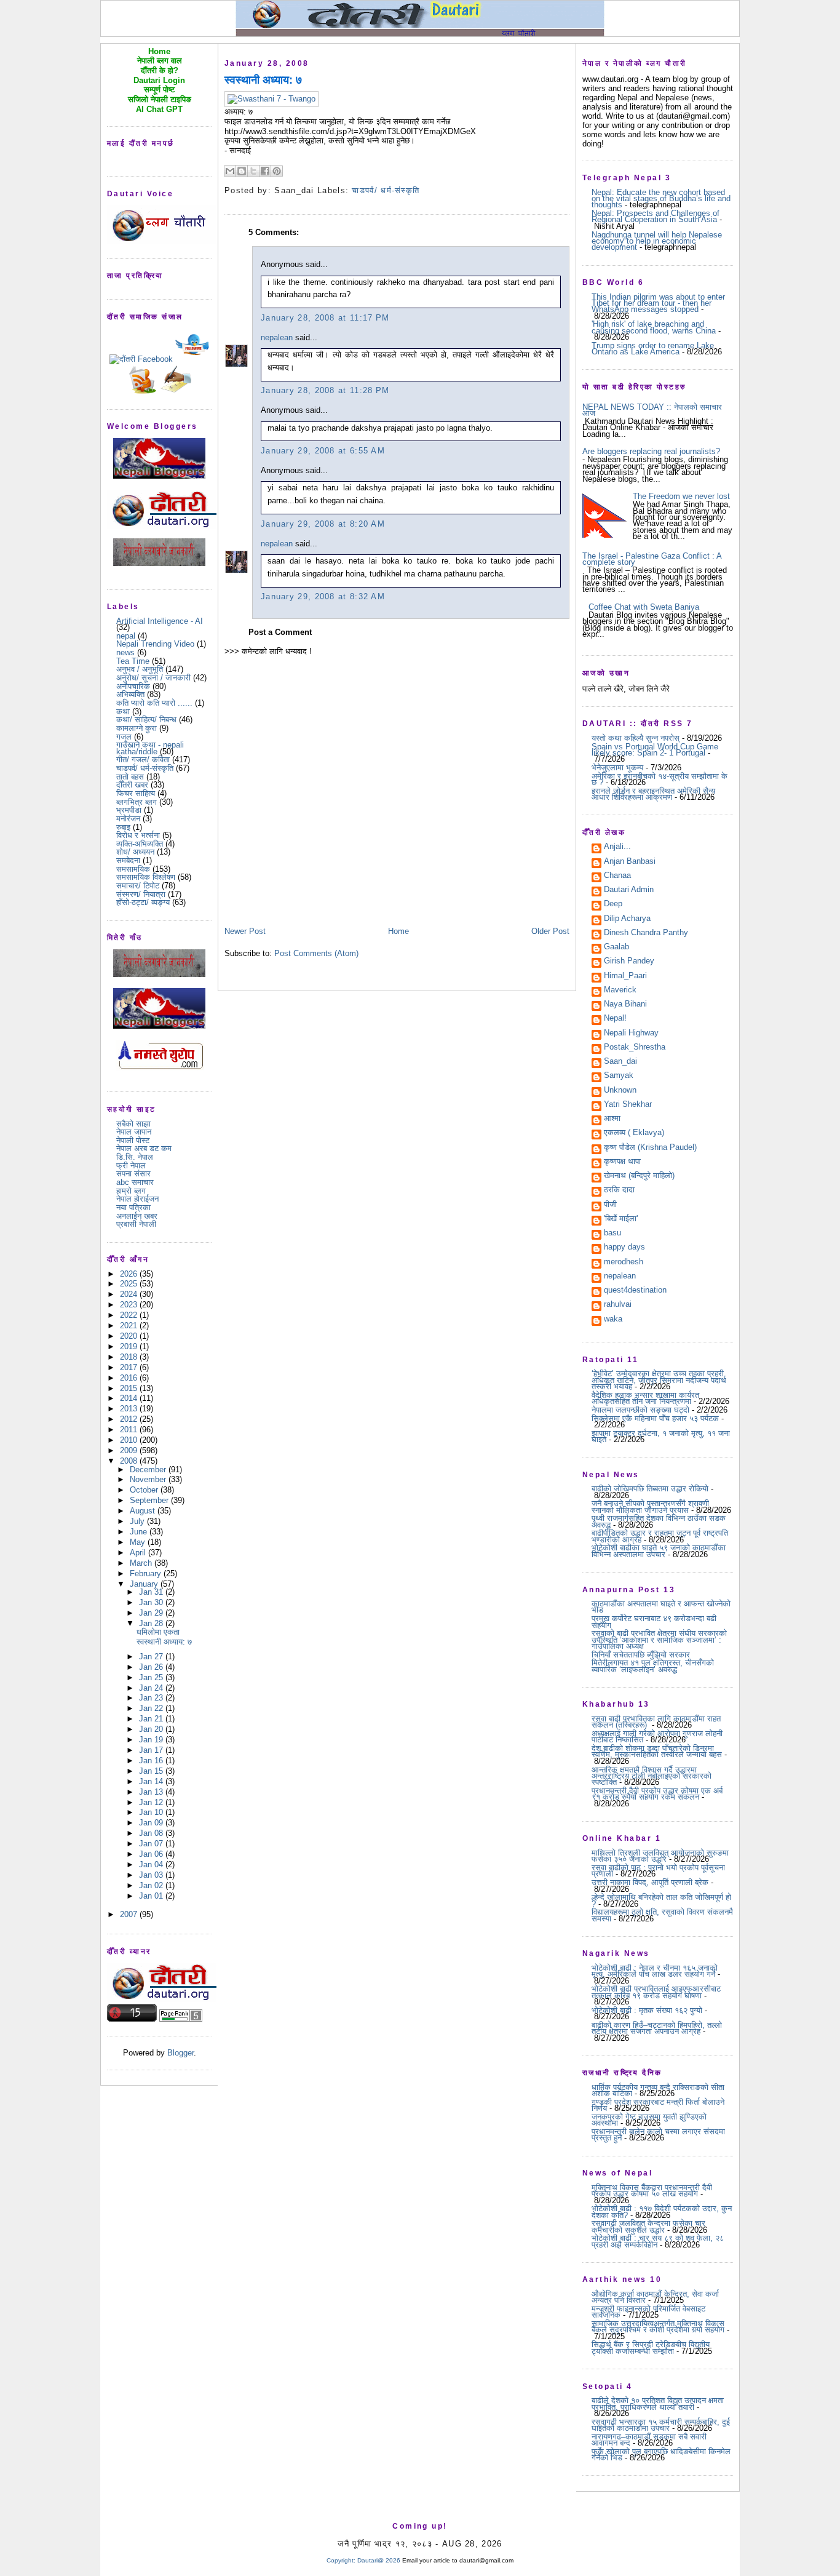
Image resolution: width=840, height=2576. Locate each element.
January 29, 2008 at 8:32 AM (323, 596)
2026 (130, 1274)
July (138, 1521)
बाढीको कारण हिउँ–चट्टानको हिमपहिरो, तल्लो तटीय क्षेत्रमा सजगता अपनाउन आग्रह (657, 2028)
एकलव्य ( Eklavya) (634, 1133)
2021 (130, 1326)
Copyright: (341, 2560)
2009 (130, 1450)
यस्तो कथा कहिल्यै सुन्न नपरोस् (636, 738)
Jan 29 (152, 1613)
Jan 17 (152, 1750)
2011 (130, 1430)
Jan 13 (152, 1792)
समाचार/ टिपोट (138, 886)
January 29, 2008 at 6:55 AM (323, 451)
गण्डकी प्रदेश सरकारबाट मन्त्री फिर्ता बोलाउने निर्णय (658, 2105)
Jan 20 (152, 1729)
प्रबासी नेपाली (136, 1224)
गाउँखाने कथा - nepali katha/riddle (150, 748)
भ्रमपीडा (129, 810)
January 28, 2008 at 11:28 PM (325, 390)
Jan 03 (152, 1875)
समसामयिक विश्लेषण (146, 877)
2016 (130, 1378)
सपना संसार (133, 1174)
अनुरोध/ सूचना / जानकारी (153, 678)
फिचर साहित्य (136, 793)
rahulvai (618, 1305)
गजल (124, 737)
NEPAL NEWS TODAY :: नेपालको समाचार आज (652, 410)
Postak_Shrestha (635, 1048)
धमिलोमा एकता (158, 1632)
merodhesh (624, 1262)
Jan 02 (152, 1885)
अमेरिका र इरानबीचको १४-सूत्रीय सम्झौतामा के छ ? (660, 779)
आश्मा (612, 1119)
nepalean (277, 337)
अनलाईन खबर (137, 1216)
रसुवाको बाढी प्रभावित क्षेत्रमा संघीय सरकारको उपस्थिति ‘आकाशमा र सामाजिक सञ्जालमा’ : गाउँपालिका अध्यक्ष (659, 1640)
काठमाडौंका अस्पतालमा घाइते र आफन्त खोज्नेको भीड (661, 1607)
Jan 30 (152, 1602)
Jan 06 (152, 1854)
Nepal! (615, 1019)
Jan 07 (152, 1844)
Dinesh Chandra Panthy (646, 933)
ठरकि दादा (619, 1190)
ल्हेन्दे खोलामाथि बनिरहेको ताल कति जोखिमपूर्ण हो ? (661, 1900)
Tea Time (133, 661)
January (145, 1584)
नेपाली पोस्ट (133, 1140)
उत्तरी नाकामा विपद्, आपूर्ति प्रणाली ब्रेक (650, 1882)
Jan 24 (152, 1688)
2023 (130, 1305)
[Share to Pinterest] (277, 171)
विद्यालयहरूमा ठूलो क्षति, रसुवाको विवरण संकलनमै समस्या (662, 1915)
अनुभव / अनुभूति (140, 669)
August (144, 1511)
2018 (130, 1357)
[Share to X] (253, 171)
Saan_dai (620, 1062)
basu (612, 1234)
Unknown (620, 1091)
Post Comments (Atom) (316, 953)
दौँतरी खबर (132, 785)
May (139, 1542)
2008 (130, 1461)
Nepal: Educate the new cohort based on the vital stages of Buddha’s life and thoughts (661, 199)
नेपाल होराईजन (137, 1199)
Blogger (180, 2053)
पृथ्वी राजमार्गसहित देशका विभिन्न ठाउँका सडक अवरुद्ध (659, 1521)
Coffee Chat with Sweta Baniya (644, 607)
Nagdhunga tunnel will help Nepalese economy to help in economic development (657, 241)
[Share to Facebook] (265, 171)
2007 (130, 1914)
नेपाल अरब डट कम (144, 1148)
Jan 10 (152, 1812)
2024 (130, 1294)
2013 (130, 1409)
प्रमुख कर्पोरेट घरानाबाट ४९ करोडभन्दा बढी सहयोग (654, 1621)
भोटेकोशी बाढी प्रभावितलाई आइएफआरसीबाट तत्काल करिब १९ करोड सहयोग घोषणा (656, 1992)
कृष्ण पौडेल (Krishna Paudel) (650, 1148)
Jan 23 (152, 1698)
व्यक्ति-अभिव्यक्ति (140, 844)
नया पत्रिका (133, 1207)
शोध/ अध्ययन (135, 852)
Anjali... (617, 847)
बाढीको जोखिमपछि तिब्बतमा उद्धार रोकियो (650, 1489)
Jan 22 (152, 1708)
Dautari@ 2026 (380, 2560)
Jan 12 (152, 1802)
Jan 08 (152, 1833)
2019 (130, 1346)
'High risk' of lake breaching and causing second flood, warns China (654, 327)
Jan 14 (152, 1781)
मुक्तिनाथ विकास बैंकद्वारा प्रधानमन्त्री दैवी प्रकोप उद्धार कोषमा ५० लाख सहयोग (652, 2191)
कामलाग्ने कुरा (137, 728)
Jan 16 (152, 1761)
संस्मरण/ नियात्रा (141, 894)
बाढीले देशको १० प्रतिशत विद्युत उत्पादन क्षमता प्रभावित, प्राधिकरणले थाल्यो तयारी (658, 2403)
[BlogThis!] (242, 171)
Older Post (550, 931)
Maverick (620, 991)
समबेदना (128, 860)
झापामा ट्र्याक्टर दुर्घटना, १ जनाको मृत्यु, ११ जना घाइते (661, 1436)
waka (613, 1320)
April (139, 1553)
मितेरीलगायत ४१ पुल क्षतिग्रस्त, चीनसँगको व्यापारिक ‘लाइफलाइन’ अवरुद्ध (653, 1666)
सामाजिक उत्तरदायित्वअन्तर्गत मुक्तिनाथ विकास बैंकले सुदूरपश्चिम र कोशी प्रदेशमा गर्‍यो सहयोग (658, 2327)
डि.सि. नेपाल (135, 1157)
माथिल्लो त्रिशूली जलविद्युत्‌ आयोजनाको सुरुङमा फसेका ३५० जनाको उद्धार (660, 1856)
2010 (130, 1440)
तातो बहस (130, 777)
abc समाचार (135, 1182)
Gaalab (616, 947)
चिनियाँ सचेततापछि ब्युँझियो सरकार (641, 1655)
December (149, 1469)
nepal (126, 636)
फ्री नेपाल (131, 1166)
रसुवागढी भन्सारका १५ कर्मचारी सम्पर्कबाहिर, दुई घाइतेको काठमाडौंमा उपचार (661, 2425)
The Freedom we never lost (681, 496)
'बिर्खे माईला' (621, 1219)
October (145, 1490)
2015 (130, 1388)
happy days (624, 1248)
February (147, 1573)
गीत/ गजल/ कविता (143, 760)
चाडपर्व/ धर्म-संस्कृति (145, 768)
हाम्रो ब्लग (131, 1191)
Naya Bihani (625, 1005)
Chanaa (617, 876)
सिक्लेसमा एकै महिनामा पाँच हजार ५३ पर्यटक (655, 1418)
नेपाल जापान (134, 1132)
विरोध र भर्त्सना (138, 835)
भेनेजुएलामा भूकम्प (617, 768)
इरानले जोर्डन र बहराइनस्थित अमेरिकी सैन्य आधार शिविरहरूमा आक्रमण (653, 794)
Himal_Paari (625, 976)
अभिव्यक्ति (130, 694)
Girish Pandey (629, 962)
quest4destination (635, 1291)
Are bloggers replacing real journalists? (651, 451)
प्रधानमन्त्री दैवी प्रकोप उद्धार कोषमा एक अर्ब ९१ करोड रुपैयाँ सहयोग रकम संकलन (657, 1794)
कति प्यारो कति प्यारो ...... (154, 703)
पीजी (610, 1205)
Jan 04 (152, 1864)
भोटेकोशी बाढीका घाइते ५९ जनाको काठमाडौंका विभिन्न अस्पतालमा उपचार (659, 1551)
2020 (130, 1336)
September (150, 1500)
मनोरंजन (128, 819)
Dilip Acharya (627, 919)
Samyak (619, 1076)
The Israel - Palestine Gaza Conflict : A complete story (652, 559)
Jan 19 (152, 1740)
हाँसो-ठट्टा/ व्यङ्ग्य (143, 902)
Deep (613, 904)
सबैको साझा (133, 1124)
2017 (130, 1367)
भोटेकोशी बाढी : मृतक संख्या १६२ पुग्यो (647, 2010)
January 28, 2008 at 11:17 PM (325, 318)
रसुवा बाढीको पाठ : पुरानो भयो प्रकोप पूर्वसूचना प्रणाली (658, 1871)
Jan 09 (152, 1823)
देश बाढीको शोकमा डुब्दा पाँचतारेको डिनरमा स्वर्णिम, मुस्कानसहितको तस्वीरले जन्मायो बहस (657, 1751)
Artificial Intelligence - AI (160, 621)
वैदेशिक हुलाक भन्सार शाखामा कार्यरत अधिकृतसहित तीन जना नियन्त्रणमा (645, 1398)
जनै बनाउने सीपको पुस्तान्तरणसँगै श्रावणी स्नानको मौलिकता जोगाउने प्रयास (650, 1506)
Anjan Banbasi (630, 862)
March (142, 1563)
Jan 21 (152, 1719)
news (125, 652)
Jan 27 (152, 1657)
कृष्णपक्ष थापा (622, 1162)
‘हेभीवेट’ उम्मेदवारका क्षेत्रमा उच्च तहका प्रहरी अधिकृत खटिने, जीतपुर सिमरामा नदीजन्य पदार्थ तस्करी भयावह (659, 1380)
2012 (130, 1419)
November (149, 1479)
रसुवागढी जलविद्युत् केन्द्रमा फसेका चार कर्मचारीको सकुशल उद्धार (648, 2226)
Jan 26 (152, 1667)
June (140, 1532)
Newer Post (245, 931)
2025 (130, 1284)
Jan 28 (152, 1623)
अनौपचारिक (133, 686)
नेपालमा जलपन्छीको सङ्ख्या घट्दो (640, 1410)
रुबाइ (123, 827)
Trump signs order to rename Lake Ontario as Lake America (653, 349)
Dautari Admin (629, 890)
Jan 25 (152, 1677)
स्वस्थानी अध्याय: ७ (164, 1642)
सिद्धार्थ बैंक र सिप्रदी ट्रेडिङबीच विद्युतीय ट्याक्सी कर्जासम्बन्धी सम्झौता (651, 2347)
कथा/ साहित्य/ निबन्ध (146, 720)
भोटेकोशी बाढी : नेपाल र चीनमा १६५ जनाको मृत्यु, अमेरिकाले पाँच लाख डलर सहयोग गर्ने (655, 1971)
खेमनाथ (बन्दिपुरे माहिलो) (639, 1176)
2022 (130, 1315)
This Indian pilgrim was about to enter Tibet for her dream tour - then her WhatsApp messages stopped (658, 303)
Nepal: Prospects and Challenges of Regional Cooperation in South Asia (656, 216)
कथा (123, 712)
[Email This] (230, 171)
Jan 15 (152, 1771)
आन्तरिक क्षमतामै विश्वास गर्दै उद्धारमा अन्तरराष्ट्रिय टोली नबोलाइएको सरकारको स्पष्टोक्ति (652, 1776)
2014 (130, 1398)
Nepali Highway (631, 1034)
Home (398, 931)
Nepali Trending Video (155, 644)
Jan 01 (152, 1896)
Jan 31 (152, 1592)
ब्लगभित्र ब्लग (137, 802)
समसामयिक (133, 869)
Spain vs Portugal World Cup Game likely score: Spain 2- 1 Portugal (655, 750)
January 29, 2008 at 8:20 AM (323, 524)
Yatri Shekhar (628, 1105)
